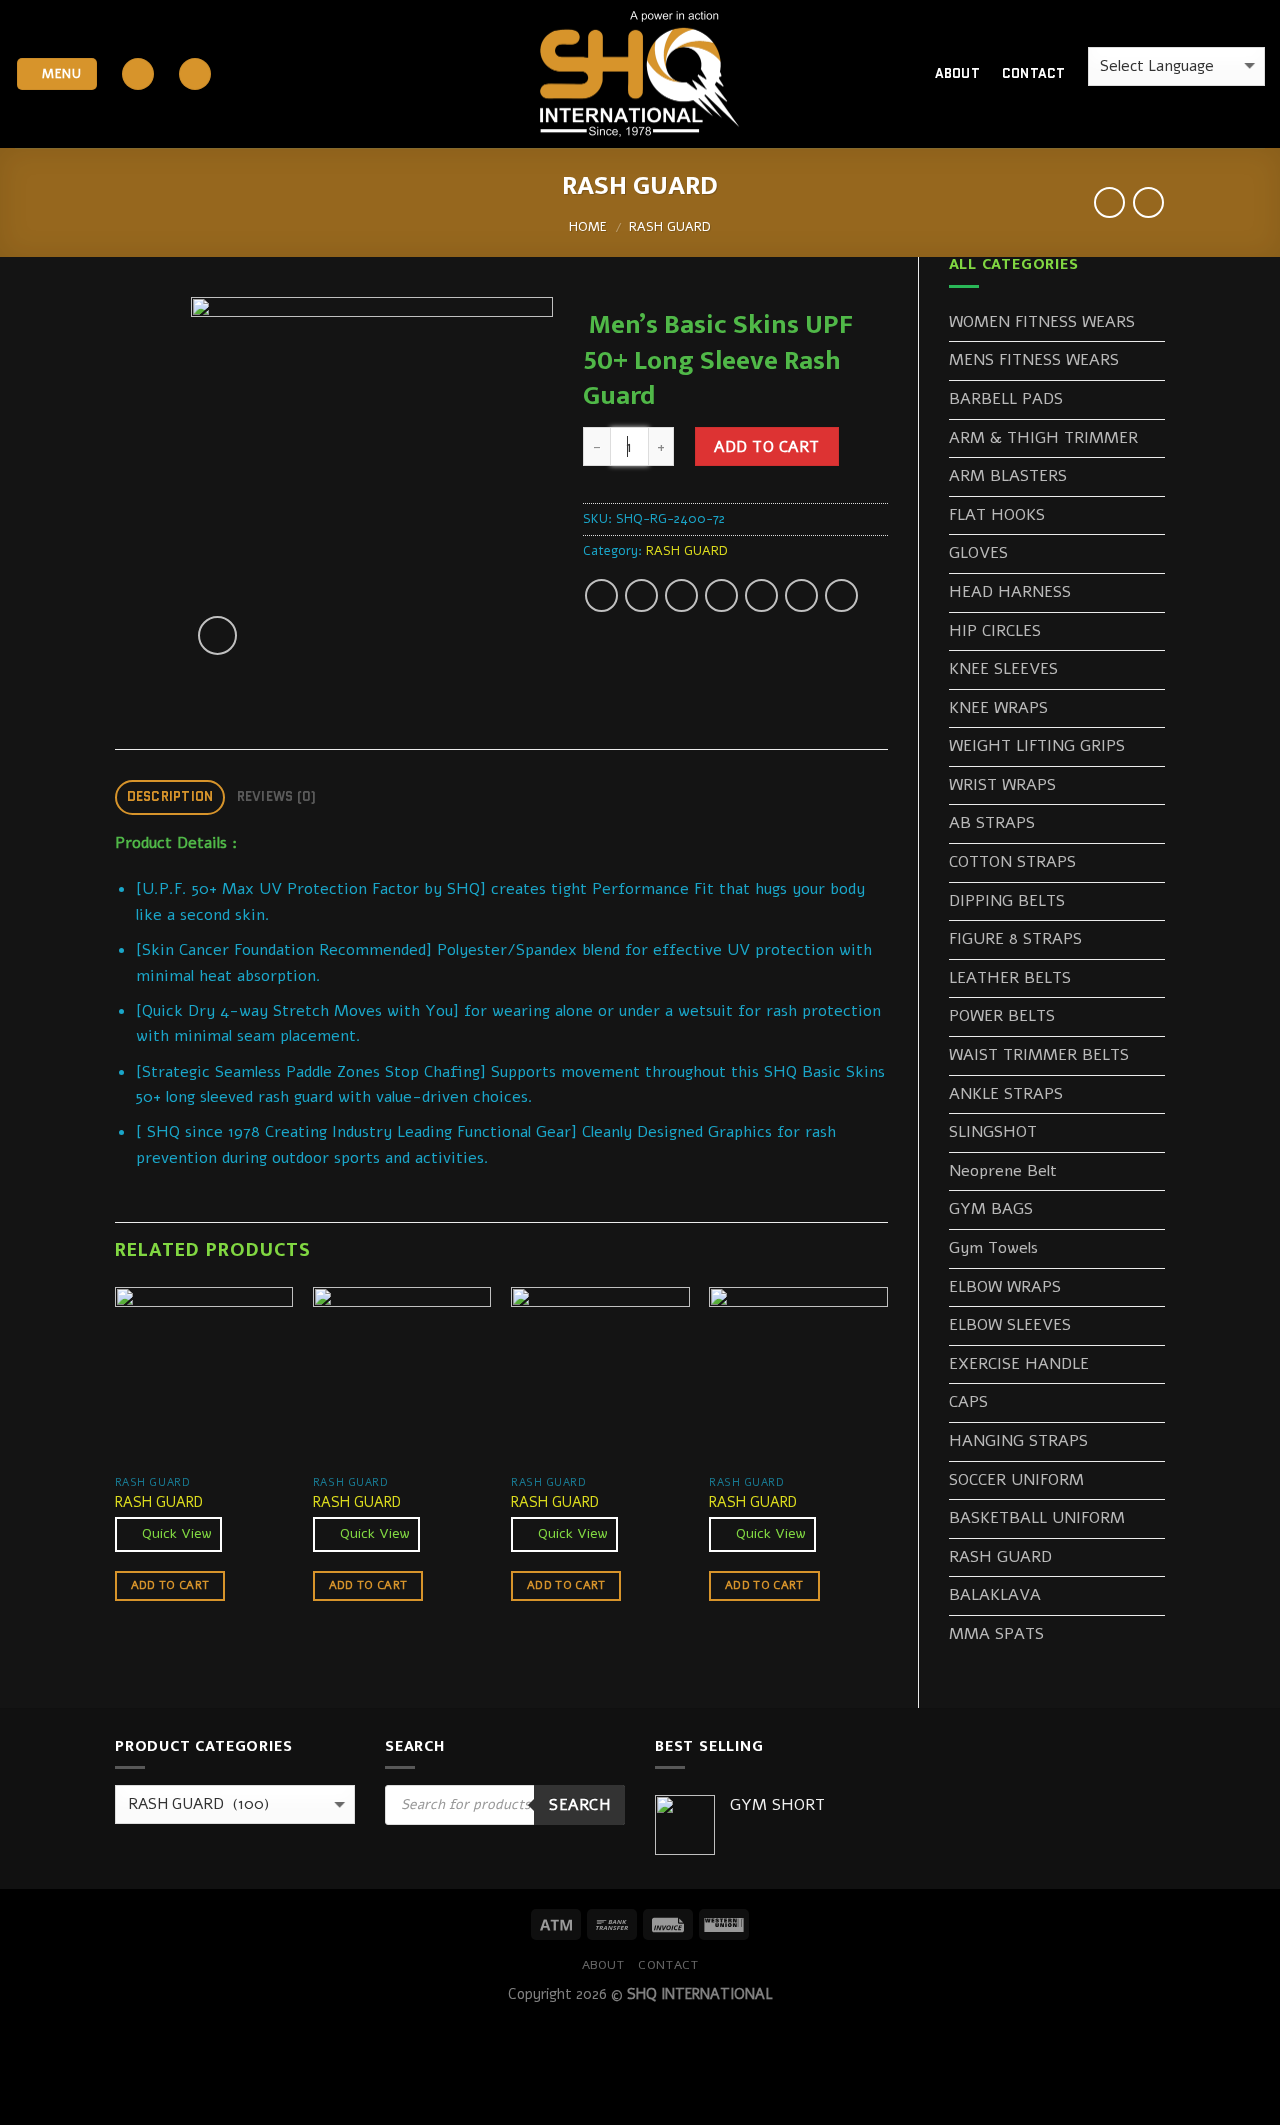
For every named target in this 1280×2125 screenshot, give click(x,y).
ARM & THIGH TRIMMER (1043, 438)
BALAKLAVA (995, 1595)
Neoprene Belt (1003, 1171)
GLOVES (978, 553)
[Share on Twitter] (641, 595)
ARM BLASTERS (1008, 476)
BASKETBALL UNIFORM (1037, 1518)
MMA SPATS (996, 1634)
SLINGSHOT (993, 1132)
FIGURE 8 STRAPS (1015, 939)
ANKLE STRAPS (1006, 1094)
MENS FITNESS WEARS (1034, 360)
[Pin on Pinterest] (721, 595)
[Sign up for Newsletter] (195, 74)
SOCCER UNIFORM (1016, 1480)
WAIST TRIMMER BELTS (1039, 1055)
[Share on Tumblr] (841, 595)
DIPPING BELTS (1007, 901)
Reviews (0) (277, 796)
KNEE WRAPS (998, 708)
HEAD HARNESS (1010, 592)
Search (579, 1804)
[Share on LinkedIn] (801, 595)
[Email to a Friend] (681, 595)
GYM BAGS (991, 1209)
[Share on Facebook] (601, 595)
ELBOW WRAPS (1005, 1287)
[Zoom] (217, 635)
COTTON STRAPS (1012, 862)
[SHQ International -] (640, 74)
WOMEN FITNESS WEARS (1042, 322)
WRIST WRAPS (1002, 785)
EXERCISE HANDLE (1019, 1364)
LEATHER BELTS (1010, 978)
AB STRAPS (992, 823)
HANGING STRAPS (1018, 1441)
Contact (1034, 73)
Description (170, 796)
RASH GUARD (670, 227)
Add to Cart (766, 446)
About (957, 73)
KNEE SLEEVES (1003, 669)
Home (588, 227)
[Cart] (884, 74)
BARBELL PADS (1006, 399)
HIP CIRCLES (995, 631)
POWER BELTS (1002, 1016)
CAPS (968, 1402)
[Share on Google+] (761, 595)
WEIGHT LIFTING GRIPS (1037, 746)
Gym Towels (993, 1248)
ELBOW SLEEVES (1010, 1325)
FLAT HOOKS (997, 515)
